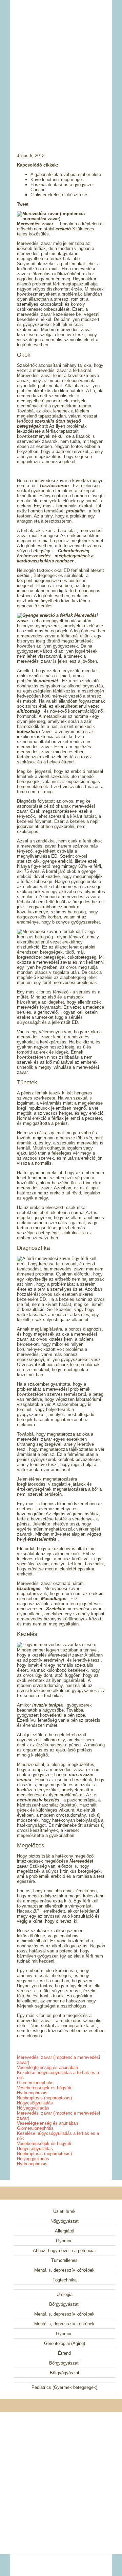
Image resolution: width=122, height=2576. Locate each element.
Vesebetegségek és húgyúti (44, 2088)
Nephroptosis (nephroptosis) (44, 2098)
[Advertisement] (61, 68)
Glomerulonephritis (35, 2083)
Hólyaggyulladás (33, 2108)
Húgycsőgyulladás (35, 2103)
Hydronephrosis (32, 2093)
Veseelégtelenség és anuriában (47, 2067)
